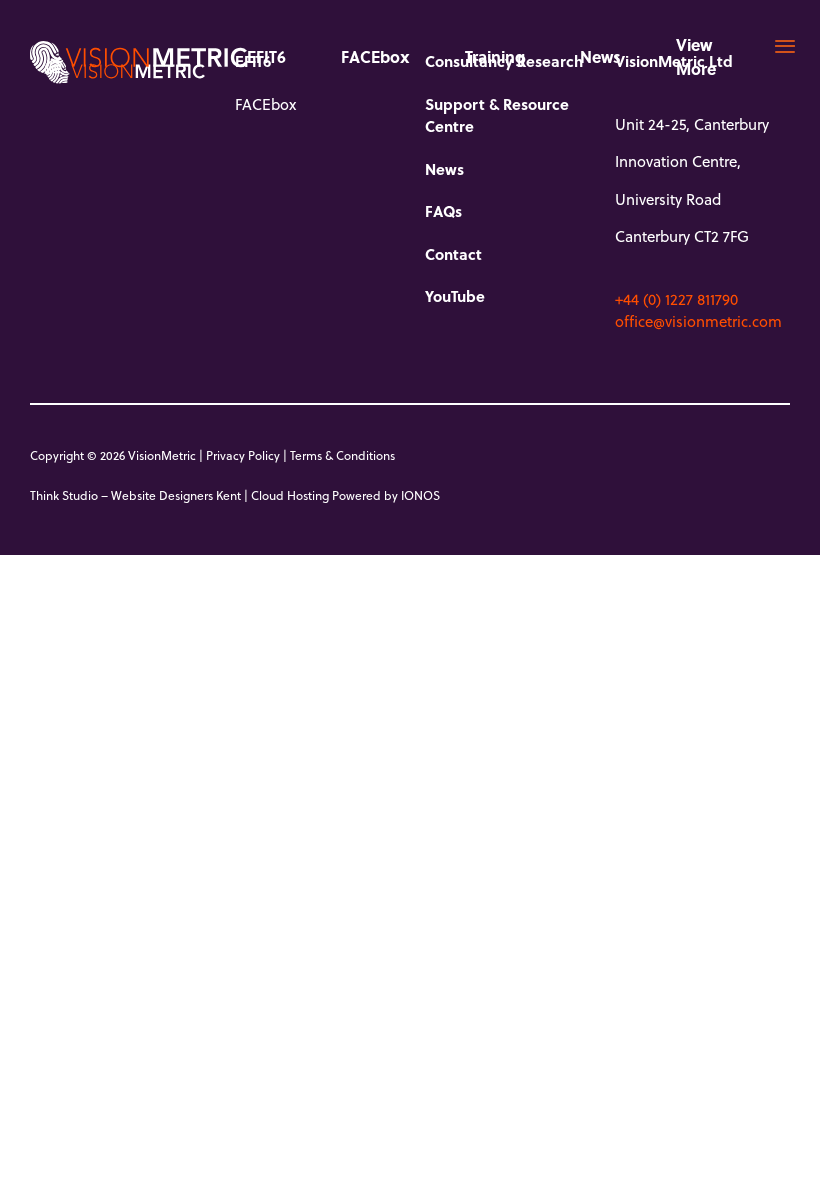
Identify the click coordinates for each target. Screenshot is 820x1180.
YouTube (455, 296)
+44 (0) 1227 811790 (676, 299)
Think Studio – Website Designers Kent (135, 495)
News (600, 56)
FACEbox (375, 56)
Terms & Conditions (342, 455)
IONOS (420, 495)
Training (495, 56)
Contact (453, 254)
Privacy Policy (243, 455)
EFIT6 (266, 56)
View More (696, 56)
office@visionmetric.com (698, 321)
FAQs (443, 211)
